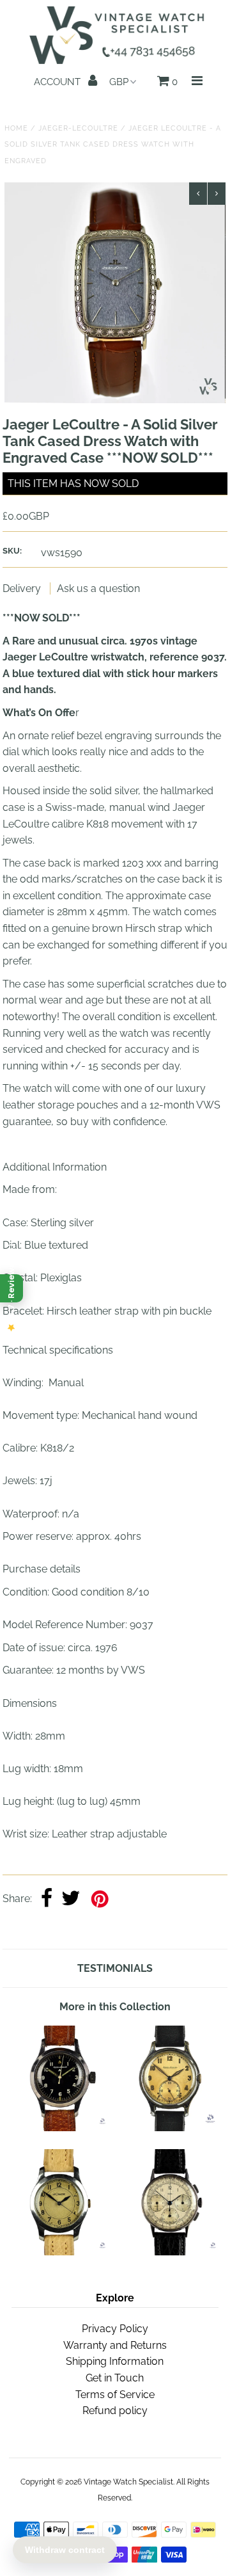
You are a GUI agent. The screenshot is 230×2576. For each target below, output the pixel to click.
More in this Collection (115, 2007)
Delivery (23, 588)
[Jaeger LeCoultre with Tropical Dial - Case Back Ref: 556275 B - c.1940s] (171, 2128)
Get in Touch (115, 2378)
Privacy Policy (115, 2329)
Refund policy (115, 2411)
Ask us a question (98, 588)
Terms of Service (115, 2395)
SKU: (12, 551)
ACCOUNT (58, 82)
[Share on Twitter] (71, 1899)
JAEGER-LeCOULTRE (78, 128)
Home (16, 128)
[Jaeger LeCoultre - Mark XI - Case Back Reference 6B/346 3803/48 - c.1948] (60, 2128)
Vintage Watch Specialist (128, 2482)
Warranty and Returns (115, 2345)
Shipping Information (115, 2361)
